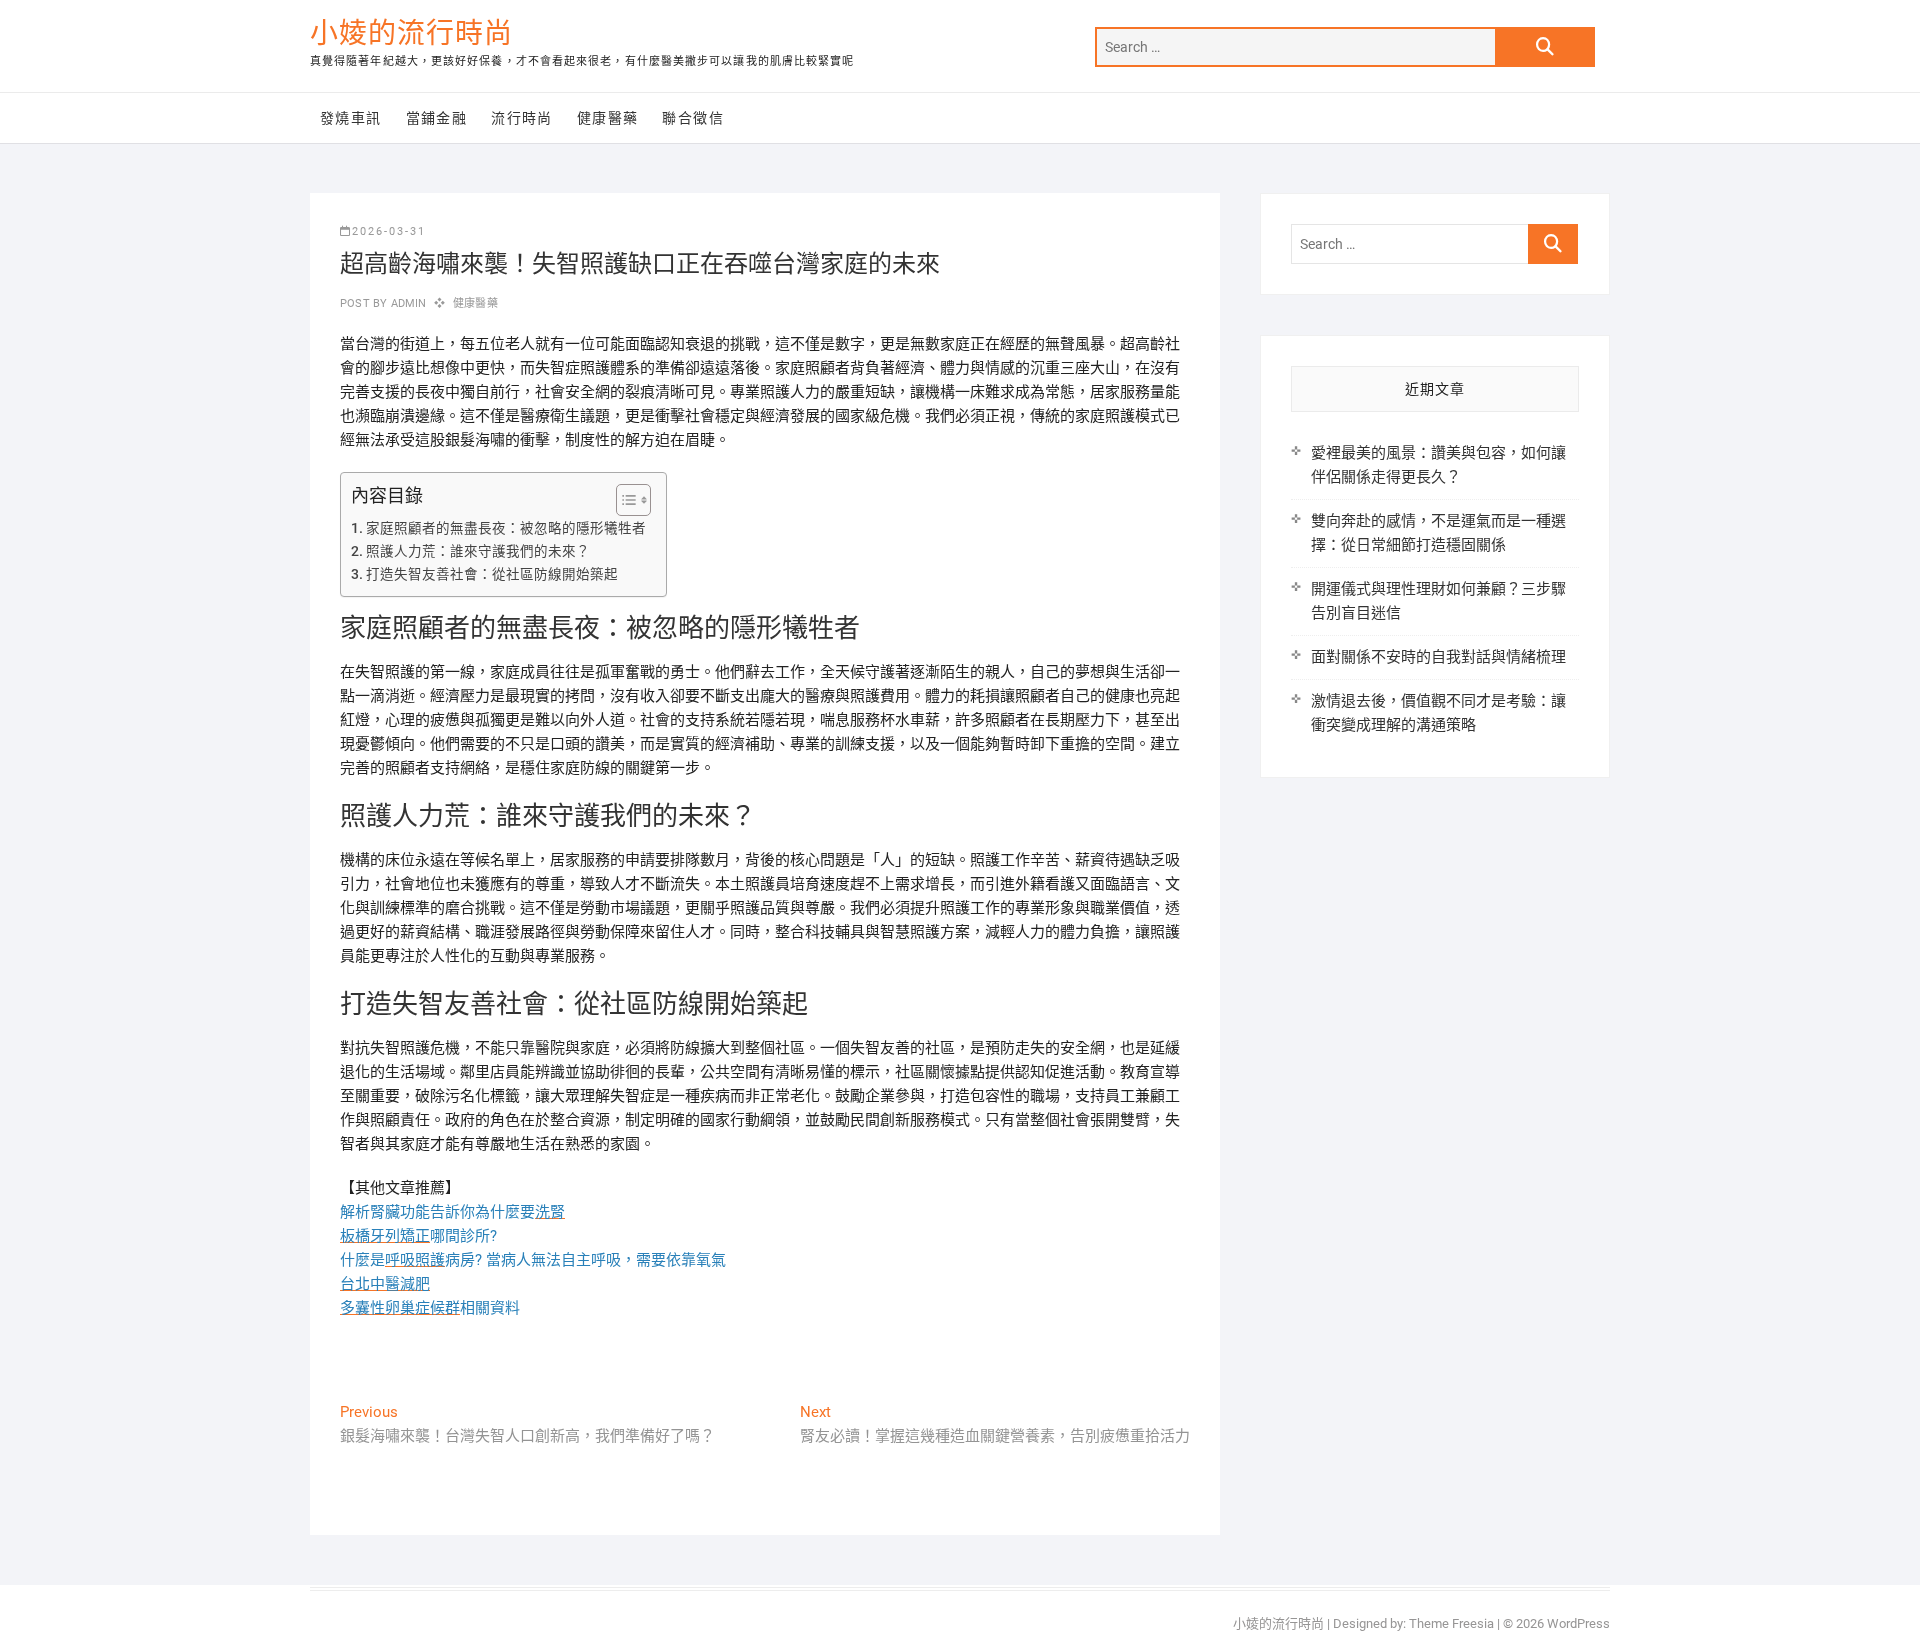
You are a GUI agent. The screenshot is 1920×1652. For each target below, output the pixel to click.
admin (406, 303)
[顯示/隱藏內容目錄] (623, 500)
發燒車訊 (351, 118)
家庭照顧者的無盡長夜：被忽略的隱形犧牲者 (506, 528)
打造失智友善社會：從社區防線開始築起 (492, 574)
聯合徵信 (693, 118)
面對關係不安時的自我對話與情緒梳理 (1438, 657)
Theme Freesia (1451, 1623)
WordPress (1578, 1623)
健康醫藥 (608, 118)
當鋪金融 (437, 118)
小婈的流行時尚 (411, 33)
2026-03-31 (389, 231)
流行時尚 (522, 118)
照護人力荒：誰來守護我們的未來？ (478, 551)
